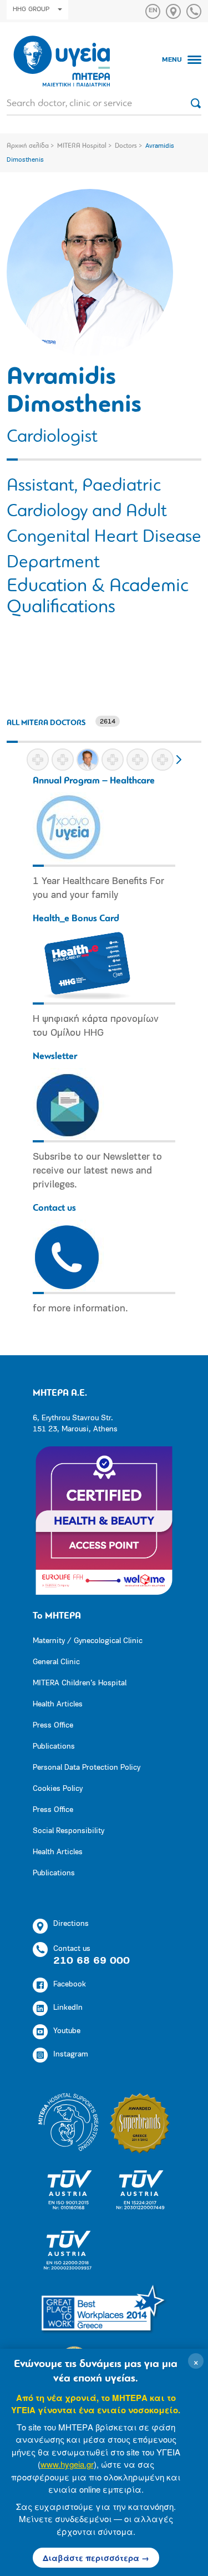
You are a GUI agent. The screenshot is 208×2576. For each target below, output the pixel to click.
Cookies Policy (58, 1789)
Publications (54, 1747)
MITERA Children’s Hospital (80, 1683)
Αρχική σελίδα (28, 146)
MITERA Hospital (82, 146)
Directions (71, 1924)
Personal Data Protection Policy (87, 1768)
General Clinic (56, 1662)
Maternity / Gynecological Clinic (88, 1641)
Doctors (126, 146)
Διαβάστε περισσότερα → (96, 2558)
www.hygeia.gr (67, 2464)
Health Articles (58, 1704)
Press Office (53, 1726)
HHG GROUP (31, 9)
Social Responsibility (69, 1831)
